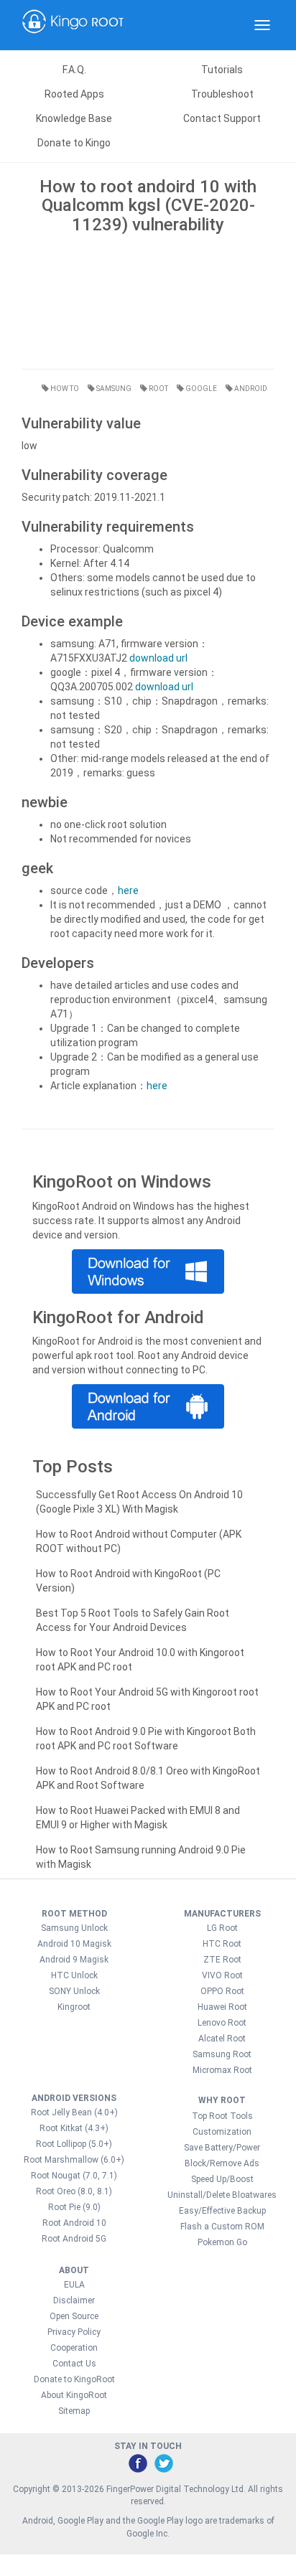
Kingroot (74, 2007)
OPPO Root (222, 1991)
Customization (222, 2132)
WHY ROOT (222, 2100)
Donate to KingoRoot (74, 2379)
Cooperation (74, 2348)
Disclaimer (74, 2300)
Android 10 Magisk (74, 1944)
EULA (74, 2285)
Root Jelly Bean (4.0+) (74, 2112)
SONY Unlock (74, 1991)
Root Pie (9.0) (74, 2207)
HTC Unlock (74, 1975)
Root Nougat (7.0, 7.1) (74, 2176)
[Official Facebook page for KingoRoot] (137, 2463)
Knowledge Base (74, 118)
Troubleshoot (222, 94)
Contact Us (74, 2364)
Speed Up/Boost (222, 2179)
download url (158, 658)
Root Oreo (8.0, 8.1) (74, 2191)
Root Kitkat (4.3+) (74, 2128)
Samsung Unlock (74, 1928)
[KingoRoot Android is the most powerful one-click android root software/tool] (148, 1271)
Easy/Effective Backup (222, 2211)
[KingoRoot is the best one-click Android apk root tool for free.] (148, 1406)
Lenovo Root (222, 2023)
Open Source (74, 2316)
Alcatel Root (222, 2039)
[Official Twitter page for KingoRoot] (163, 2463)
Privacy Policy (74, 2332)
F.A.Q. (74, 70)
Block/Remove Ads (222, 2163)
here (128, 890)
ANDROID (250, 389)
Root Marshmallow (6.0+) (74, 2160)
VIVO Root (222, 1975)
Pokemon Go (222, 2242)
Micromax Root (222, 2070)
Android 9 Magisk (74, 1960)
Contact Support (222, 118)
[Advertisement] (148, 298)
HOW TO (65, 389)
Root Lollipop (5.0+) (74, 2144)
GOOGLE (200, 389)
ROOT (158, 389)
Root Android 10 (74, 2223)
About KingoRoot (74, 2395)
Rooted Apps (74, 94)
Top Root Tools (222, 2116)
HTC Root (222, 1944)
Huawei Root (222, 2007)
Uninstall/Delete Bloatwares (222, 2195)
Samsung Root (222, 2054)
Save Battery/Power (222, 2148)
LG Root (222, 1928)
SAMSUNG (113, 389)
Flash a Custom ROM (222, 2227)
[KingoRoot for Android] (73, 25)
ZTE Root (222, 1960)
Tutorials (222, 70)
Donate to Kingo (74, 143)
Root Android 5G (74, 2239)
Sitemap (74, 2411)
